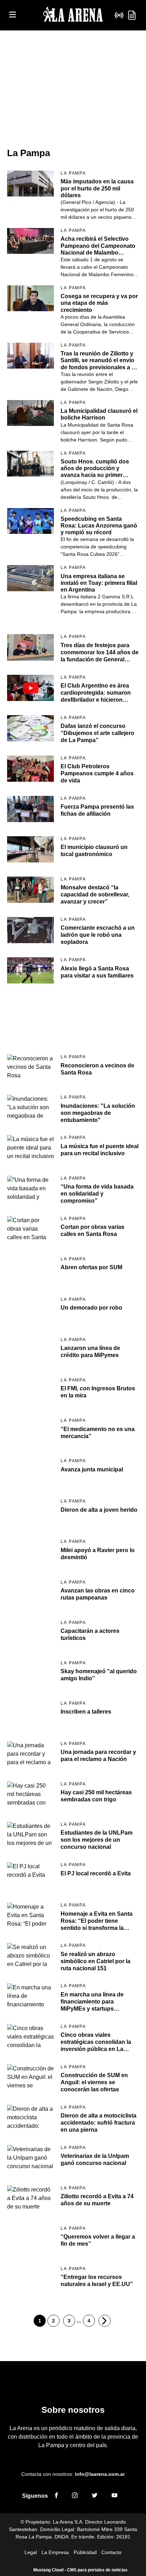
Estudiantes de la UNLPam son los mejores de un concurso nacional (97, 1840)
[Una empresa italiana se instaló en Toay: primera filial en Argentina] (30, 578)
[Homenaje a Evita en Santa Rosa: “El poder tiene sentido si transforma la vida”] (30, 1916)
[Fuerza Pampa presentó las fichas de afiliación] (30, 809)
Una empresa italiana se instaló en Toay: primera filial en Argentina (99, 583)
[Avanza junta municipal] (30, 1471)
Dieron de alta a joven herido (99, 1510)
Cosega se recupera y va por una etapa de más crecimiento (99, 303)
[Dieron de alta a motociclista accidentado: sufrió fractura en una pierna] (30, 2118)
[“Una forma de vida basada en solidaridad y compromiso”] (30, 1189)
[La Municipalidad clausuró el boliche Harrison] (30, 413)
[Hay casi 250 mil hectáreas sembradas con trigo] (30, 1795)
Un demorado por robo (91, 1308)
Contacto (111, 2552)
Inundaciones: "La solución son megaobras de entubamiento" (98, 1113)
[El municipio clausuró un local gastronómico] (30, 849)
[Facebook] (56, 2496)
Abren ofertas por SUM (91, 1267)
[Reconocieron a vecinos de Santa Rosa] (30, 1067)
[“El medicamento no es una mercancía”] (30, 1431)
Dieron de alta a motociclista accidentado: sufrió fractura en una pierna (99, 2123)
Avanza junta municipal (92, 1469)
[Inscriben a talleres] (30, 1714)
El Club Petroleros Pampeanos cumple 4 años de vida (97, 773)
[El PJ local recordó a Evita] (30, 1875)
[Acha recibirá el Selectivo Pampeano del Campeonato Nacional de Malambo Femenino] (30, 241)
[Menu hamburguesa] (13, 15)
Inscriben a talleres (86, 1712)
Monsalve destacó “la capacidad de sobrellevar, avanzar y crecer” (95, 894)
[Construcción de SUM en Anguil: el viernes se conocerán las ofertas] (30, 2078)
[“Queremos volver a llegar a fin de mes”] (30, 2239)
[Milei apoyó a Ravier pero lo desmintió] (30, 1552)
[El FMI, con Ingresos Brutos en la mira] (30, 1391)
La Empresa (55, 2552)
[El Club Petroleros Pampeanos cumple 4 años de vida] (30, 769)
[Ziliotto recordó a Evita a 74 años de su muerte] (30, 2199)
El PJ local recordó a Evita (96, 1873)
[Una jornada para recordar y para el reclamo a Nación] (30, 1754)
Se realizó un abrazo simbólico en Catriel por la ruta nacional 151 (96, 1961)
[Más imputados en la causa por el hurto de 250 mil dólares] (30, 184)
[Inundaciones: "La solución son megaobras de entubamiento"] (30, 1108)
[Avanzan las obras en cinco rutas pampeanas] (30, 1593)
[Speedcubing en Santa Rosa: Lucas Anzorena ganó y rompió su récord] (30, 521)
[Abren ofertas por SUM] (30, 1270)
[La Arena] (73, 15)
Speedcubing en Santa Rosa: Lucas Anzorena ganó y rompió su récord (99, 526)
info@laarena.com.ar (100, 2474)
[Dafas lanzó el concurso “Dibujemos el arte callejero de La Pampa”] (30, 728)
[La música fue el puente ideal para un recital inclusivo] (30, 1148)
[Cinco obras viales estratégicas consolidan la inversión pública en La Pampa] (30, 2037)
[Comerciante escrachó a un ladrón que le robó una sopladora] (30, 930)
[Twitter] (95, 2496)
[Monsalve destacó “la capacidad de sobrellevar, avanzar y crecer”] (30, 890)
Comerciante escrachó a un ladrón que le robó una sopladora (98, 935)
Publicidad (85, 2552)
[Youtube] (114, 2496)
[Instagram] (75, 2496)
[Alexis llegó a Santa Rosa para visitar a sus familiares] (30, 970)
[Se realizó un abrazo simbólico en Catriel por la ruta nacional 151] (30, 1956)
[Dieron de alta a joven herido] (30, 1512)
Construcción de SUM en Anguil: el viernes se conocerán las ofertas (94, 2082)
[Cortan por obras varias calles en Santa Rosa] (30, 1229)
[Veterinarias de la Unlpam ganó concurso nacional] (30, 2158)
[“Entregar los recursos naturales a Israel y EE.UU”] (30, 2279)
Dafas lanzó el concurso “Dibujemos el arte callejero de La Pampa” (97, 733)
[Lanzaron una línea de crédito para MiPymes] (30, 1350)
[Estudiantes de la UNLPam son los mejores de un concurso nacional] (30, 1835)
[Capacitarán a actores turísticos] (30, 1633)
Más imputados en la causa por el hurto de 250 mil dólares (97, 188)
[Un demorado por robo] (30, 1310)
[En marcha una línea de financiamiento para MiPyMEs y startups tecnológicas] (30, 1996)
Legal (31, 2552)
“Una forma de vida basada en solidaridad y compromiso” (97, 1194)
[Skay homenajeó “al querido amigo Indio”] (30, 1674)
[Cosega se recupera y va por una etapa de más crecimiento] (30, 298)
